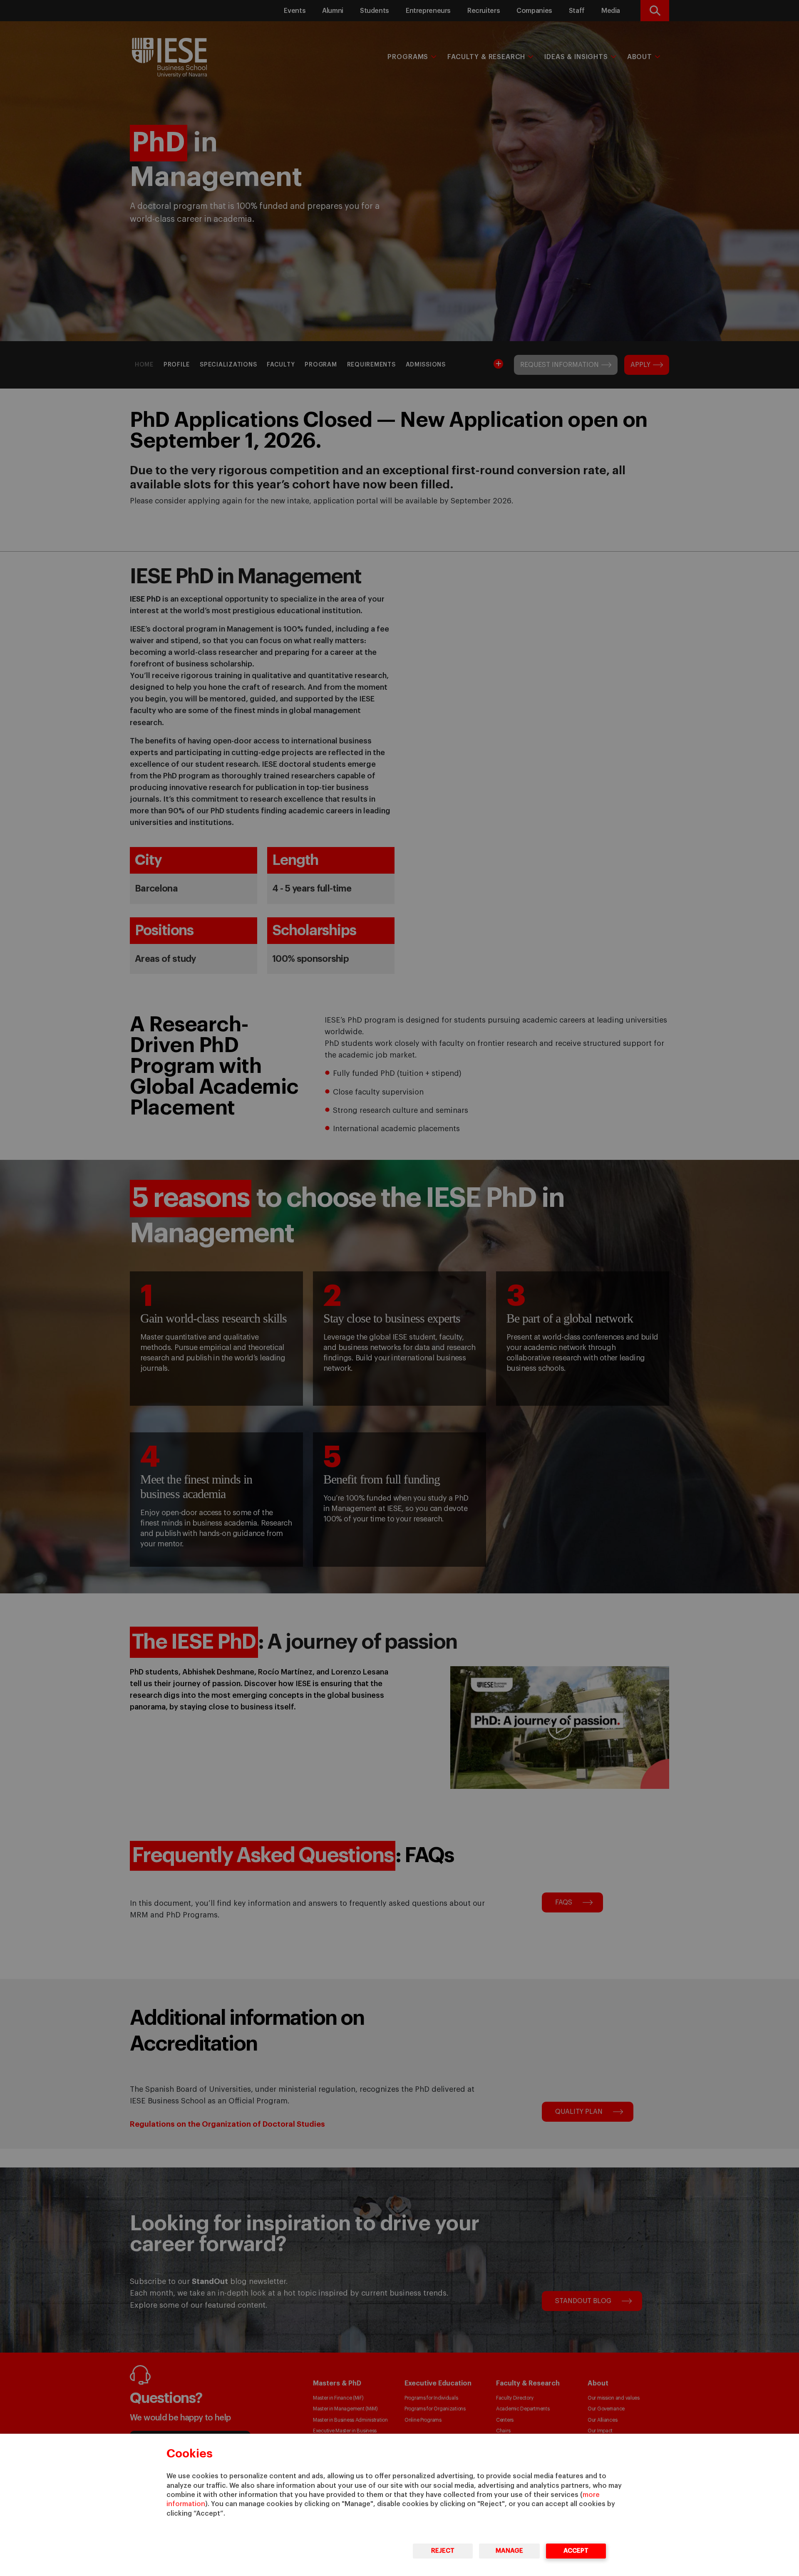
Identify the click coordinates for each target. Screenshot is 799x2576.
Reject (443, 2551)
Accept (576, 2551)
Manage (509, 2551)
